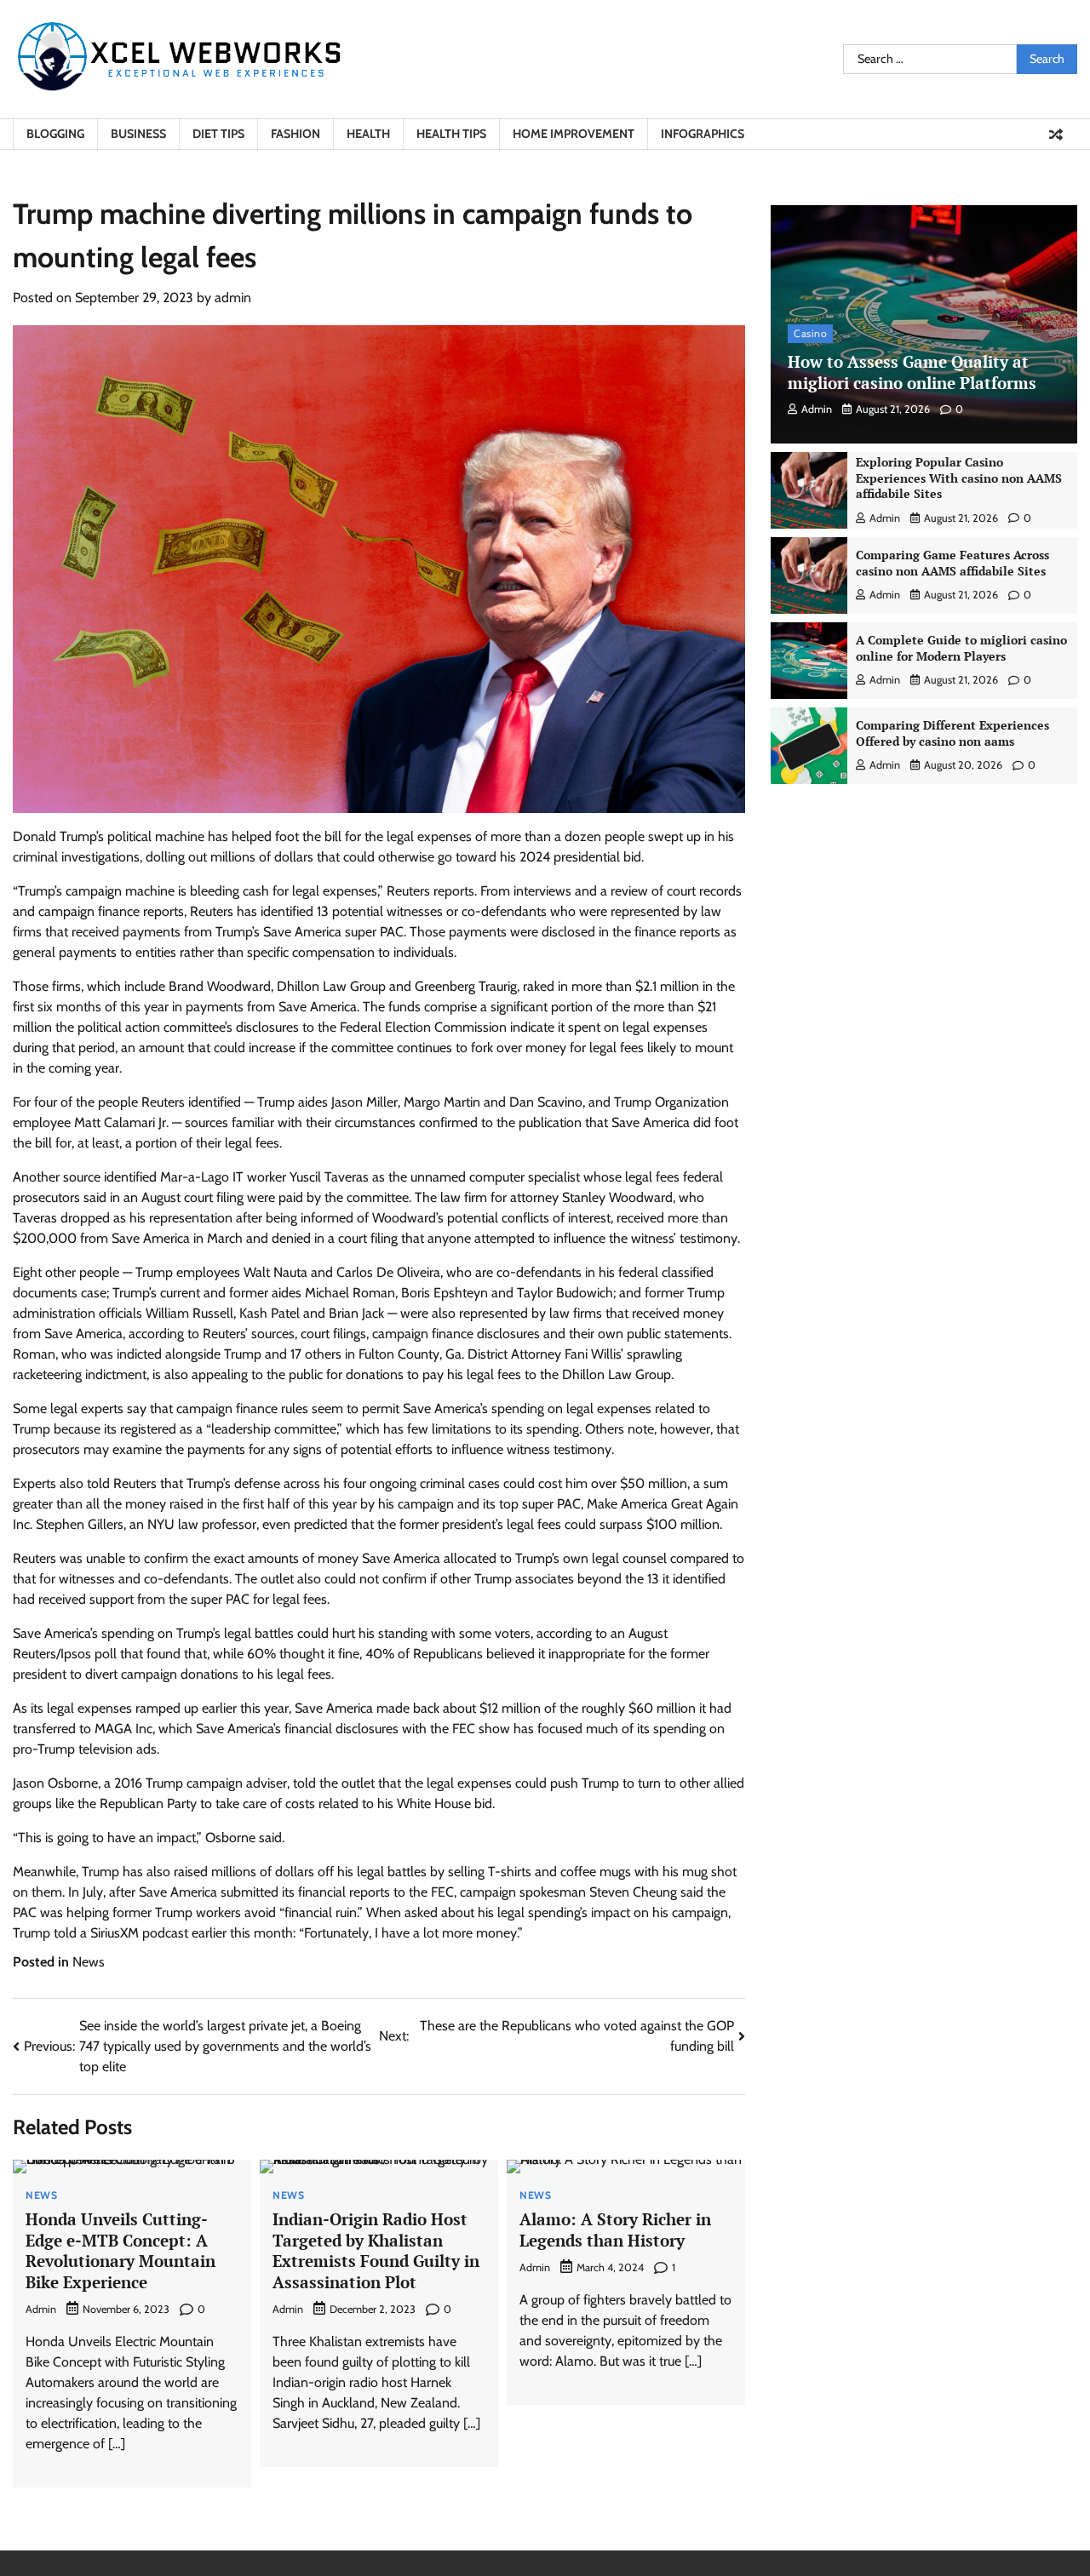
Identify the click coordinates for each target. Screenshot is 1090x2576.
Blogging (55, 134)
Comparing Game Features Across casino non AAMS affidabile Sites (952, 563)
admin (233, 298)
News (89, 1962)
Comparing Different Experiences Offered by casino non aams (952, 733)
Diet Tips (218, 134)
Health (368, 134)
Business (138, 134)
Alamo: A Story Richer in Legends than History (615, 2230)
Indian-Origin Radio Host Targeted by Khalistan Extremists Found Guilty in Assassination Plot (376, 2250)
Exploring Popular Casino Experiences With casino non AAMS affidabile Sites (959, 478)
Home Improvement (574, 134)
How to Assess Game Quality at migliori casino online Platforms (912, 372)
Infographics (703, 134)
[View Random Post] (1056, 135)
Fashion (295, 134)
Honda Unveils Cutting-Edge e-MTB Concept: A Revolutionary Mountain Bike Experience (120, 2250)
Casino (810, 333)
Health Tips (451, 134)
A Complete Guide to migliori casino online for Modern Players (961, 648)
